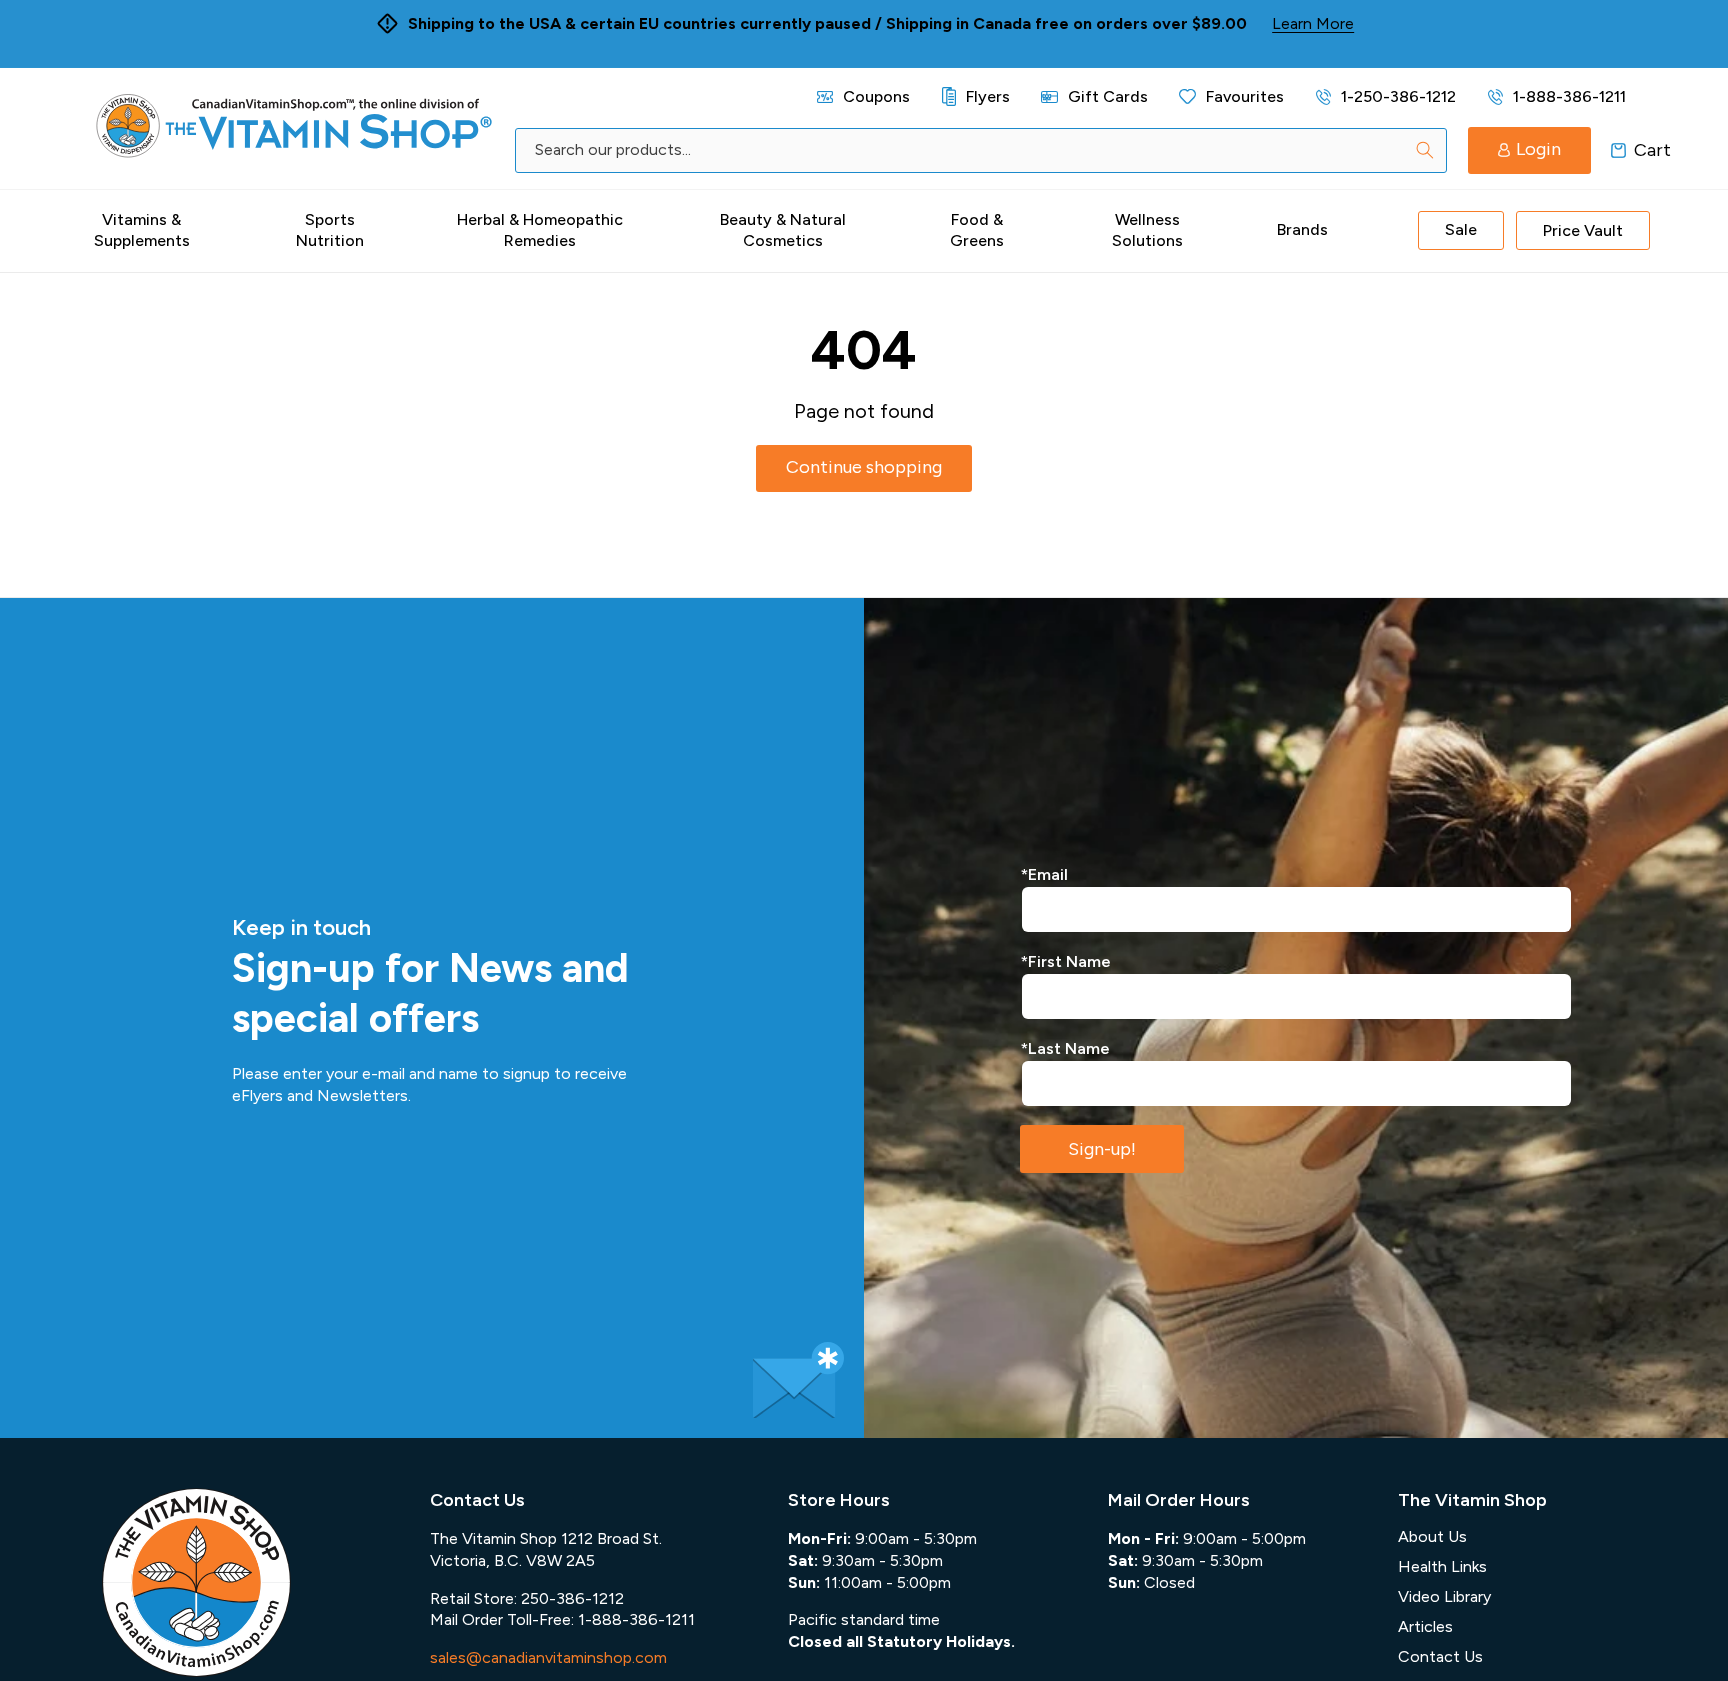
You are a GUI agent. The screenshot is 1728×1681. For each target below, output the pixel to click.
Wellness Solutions (1147, 230)
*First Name (1066, 961)
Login (1538, 149)
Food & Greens (977, 230)
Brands (1302, 229)
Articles (1425, 1626)
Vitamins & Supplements (142, 230)
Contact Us (1440, 1656)
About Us (1432, 1536)
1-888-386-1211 (1569, 96)
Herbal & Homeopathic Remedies (540, 230)
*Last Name (1065, 1048)
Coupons (876, 96)
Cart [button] (1618, 150)
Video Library (1444, 1596)
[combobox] (980, 150)
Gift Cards (1107, 96)
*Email (1044, 874)
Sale (1461, 229)
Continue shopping (864, 467)
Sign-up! (1102, 1149)
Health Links (1442, 1566)
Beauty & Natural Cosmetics (783, 230)
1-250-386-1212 (1398, 96)
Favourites (1245, 96)
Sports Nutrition (330, 230)
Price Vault (1583, 230)
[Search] (1425, 150)
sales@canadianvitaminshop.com (548, 1657)
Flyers (988, 96)
